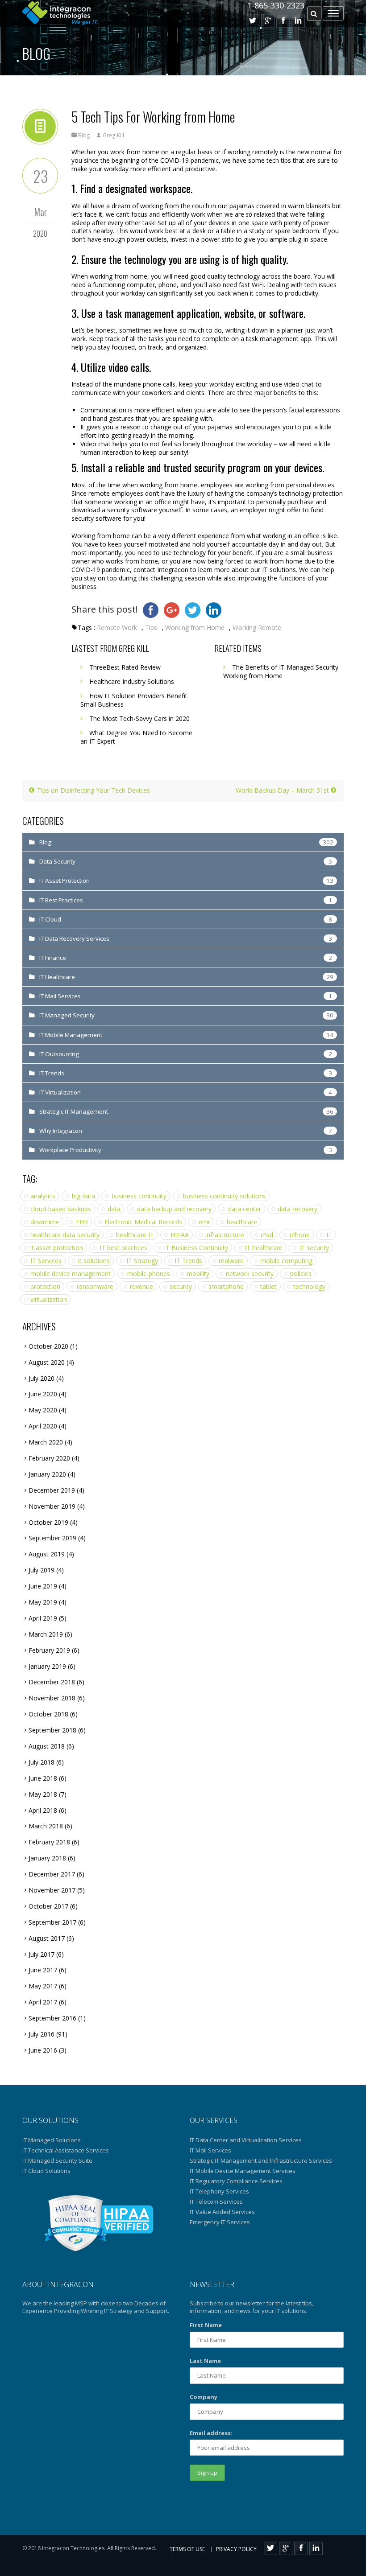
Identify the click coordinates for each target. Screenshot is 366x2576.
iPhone (300, 1235)
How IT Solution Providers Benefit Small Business (134, 700)
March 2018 (46, 1826)
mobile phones (149, 1274)
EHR (82, 1222)
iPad (267, 1235)
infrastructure (225, 1235)
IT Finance (53, 958)
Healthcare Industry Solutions (132, 681)
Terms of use (187, 2549)
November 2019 (52, 1506)
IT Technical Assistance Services (66, 2150)
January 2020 (47, 1474)
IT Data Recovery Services (74, 938)
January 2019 (47, 1666)
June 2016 (43, 2050)
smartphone (226, 1286)
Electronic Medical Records (143, 1222)
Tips (151, 628)
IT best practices (123, 1248)
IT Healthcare (57, 977)
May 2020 (43, 1410)
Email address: (211, 2433)
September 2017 (52, 1922)
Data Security (57, 861)
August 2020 (47, 1362)
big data (83, 1196)
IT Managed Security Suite (57, 2160)
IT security (314, 1248)
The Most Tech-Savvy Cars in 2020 (139, 718)
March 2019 (46, 1634)
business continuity (139, 1196)
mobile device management (71, 1274)
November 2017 (52, 1890)
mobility (198, 1274)
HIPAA (180, 1235)
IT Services (46, 1261)
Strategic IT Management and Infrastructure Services (261, 2160)
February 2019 (49, 1650)
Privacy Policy (236, 2549)
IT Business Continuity (196, 1248)
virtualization (49, 1299)
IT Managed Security (67, 1015)
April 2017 (43, 2002)
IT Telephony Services (219, 2191)
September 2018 (52, 1730)
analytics (43, 1196)
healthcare (242, 1222)
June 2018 (43, 1778)
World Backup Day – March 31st (283, 790)
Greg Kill (113, 135)
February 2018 (49, 1842)
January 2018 (47, 1858)
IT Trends (52, 1073)
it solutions (94, 1261)
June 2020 (43, 1394)
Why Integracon (61, 1131)
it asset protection (57, 1248)
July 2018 (42, 1762)
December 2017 (52, 1874)
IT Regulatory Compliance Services (236, 2181)
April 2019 (43, 1618)
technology (309, 1286)
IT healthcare (264, 1248)
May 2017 (43, 1986)
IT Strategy (142, 1261)
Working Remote (257, 628)
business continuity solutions (225, 1196)
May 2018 (43, 1794)
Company (204, 2397)
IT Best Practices (61, 900)
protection (45, 1286)
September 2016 (52, 2018)
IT (329, 1235)
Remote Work (117, 628)
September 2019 (52, 1538)
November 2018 (52, 1698)
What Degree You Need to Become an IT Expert (136, 737)
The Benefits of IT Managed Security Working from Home (281, 671)
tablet (268, 1286)
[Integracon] (60, 13)
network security (250, 1274)
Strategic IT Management (74, 1111)
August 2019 (47, 1554)
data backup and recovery (174, 1209)
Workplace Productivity (70, 1150)
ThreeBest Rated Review (125, 667)
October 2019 (48, 1522)
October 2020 (48, 1346)
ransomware (95, 1286)
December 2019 (52, 1490)
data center (245, 1209)
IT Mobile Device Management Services (243, 2171)
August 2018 (47, 1746)
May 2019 (43, 1602)
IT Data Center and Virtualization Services (246, 2140)
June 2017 (43, 1970)
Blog (36, 53)
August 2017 (47, 1938)
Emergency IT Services (220, 2222)
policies (301, 1274)
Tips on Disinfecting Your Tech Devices (93, 790)
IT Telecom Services (216, 2202)
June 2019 (43, 1586)
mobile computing (286, 1261)
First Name (206, 2325)
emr (204, 1222)
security (181, 1286)
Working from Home (195, 628)
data (114, 1209)
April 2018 (43, 1810)
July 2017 (42, 1954)
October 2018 (48, 1714)
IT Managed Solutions (52, 2140)
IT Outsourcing (59, 1054)
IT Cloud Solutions (46, 2171)
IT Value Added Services (222, 2212)
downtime (45, 1222)
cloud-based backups (61, 1209)
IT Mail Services (60, 996)
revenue (141, 1286)
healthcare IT (135, 1235)
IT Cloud (50, 919)
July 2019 (42, 1570)
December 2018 (52, 1682)
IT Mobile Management (71, 1035)
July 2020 (42, 1378)
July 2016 (42, 2034)
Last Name (205, 2361)
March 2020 (46, 1442)
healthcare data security (65, 1235)
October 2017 (48, 1906)
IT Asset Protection (64, 881)
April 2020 (43, 1426)
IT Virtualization (60, 1092)
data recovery (297, 1209)
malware (231, 1261)
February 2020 (49, 1458)
